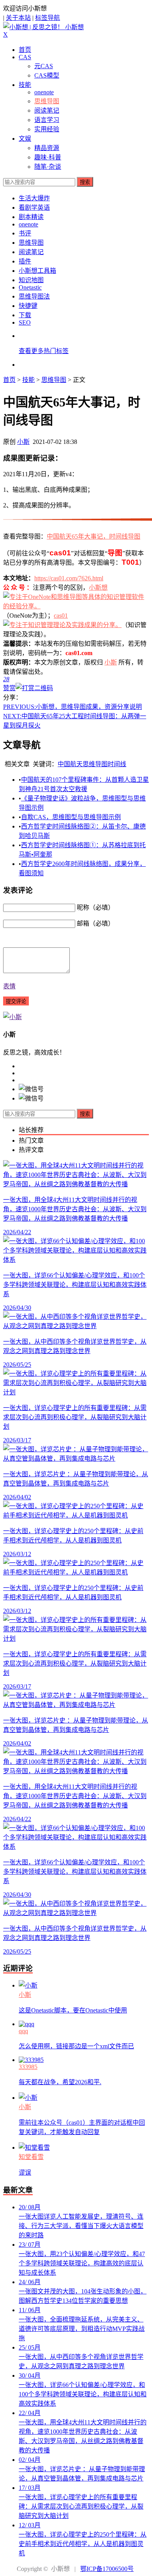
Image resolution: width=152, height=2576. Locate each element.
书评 (25, 233)
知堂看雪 (31, 2157)
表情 (9, 986)
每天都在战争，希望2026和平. (60, 2082)
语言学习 (47, 120)
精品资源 (47, 148)
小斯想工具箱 (37, 271)
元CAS (44, 66)
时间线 (117, 764)
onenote (44, 92)
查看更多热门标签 (44, 351)
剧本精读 (31, 217)
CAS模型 (47, 75)
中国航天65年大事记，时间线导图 (94, 536)
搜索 (85, 182)
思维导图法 (34, 296)
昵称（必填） (95, 907)
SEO (25, 322)
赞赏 (9, 688)
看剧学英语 (34, 208)
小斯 (23, 442)
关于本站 (18, 18)
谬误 (25, 2172)
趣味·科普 (48, 157)
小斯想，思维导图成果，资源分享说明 (72, 707)
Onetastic (30, 287)
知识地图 (31, 280)
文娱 (25, 139)
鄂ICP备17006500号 (107, 2569)
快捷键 (28, 306)
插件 (25, 261)
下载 (25, 315)
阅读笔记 (47, 110)
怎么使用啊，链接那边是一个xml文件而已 (76, 2046)
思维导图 (47, 101)
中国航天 (70, 764)
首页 (25, 50)
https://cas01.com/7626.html (69, 578)
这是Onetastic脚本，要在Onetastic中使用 (73, 2010)
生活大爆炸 (34, 198)
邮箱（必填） (95, 923)
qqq (23, 2031)
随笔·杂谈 (48, 167)
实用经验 (47, 129)
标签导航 (48, 18)
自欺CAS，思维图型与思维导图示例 (71, 817)
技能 (25, 85)
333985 (28, 2067)
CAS (25, 57)
